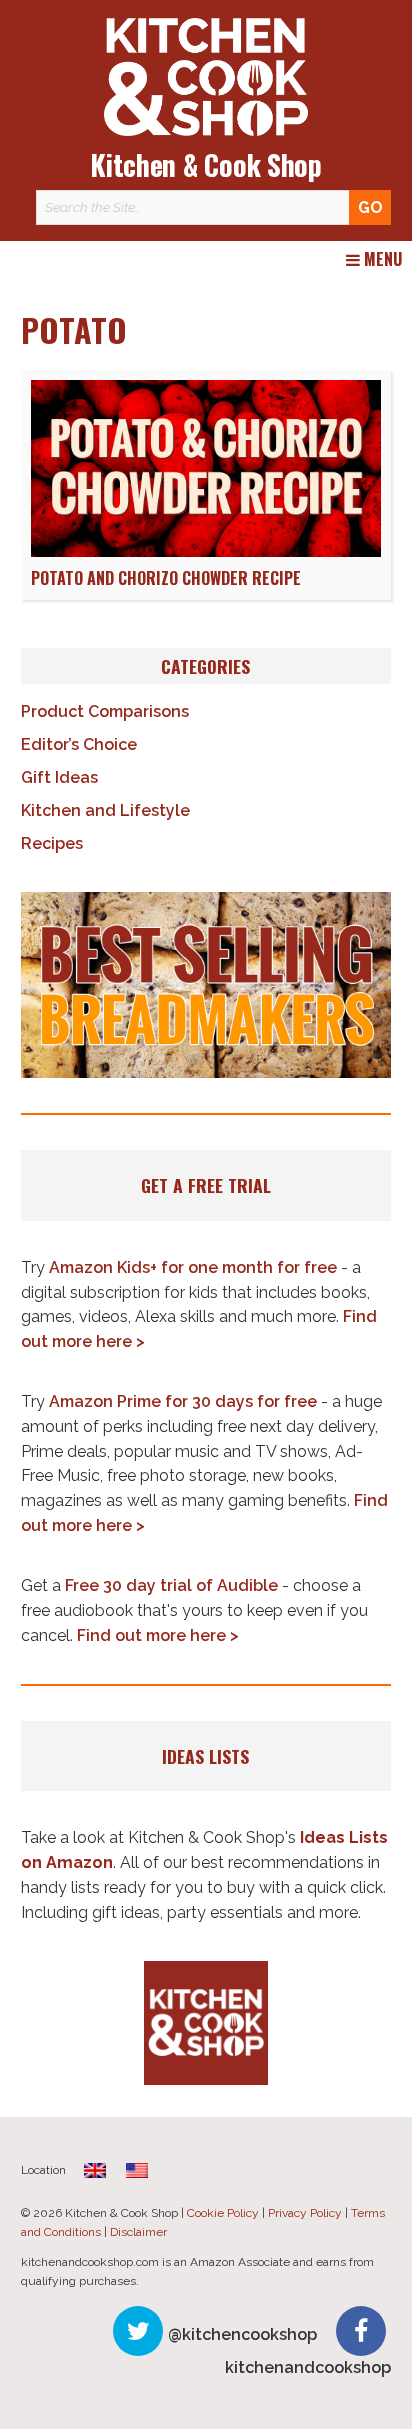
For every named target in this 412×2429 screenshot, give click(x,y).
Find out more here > (158, 1635)
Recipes (52, 843)
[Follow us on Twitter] (138, 2331)
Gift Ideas (59, 777)
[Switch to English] (137, 2170)
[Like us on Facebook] (361, 2331)
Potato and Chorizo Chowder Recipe (166, 578)
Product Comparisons (105, 711)
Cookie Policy (223, 2213)
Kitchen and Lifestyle (105, 810)
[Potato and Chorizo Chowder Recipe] (206, 551)
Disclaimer (138, 2232)
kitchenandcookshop (308, 2367)
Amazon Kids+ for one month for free (193, 1267)
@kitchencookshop (242, 2334)
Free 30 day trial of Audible (171, 1585)
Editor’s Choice (79, 744)
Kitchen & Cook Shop (206, 164)
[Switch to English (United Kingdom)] (95, 2170)
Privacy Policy (305, 2213)
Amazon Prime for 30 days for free (183, 1401)
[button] (206, 985)
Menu (381, 260)
